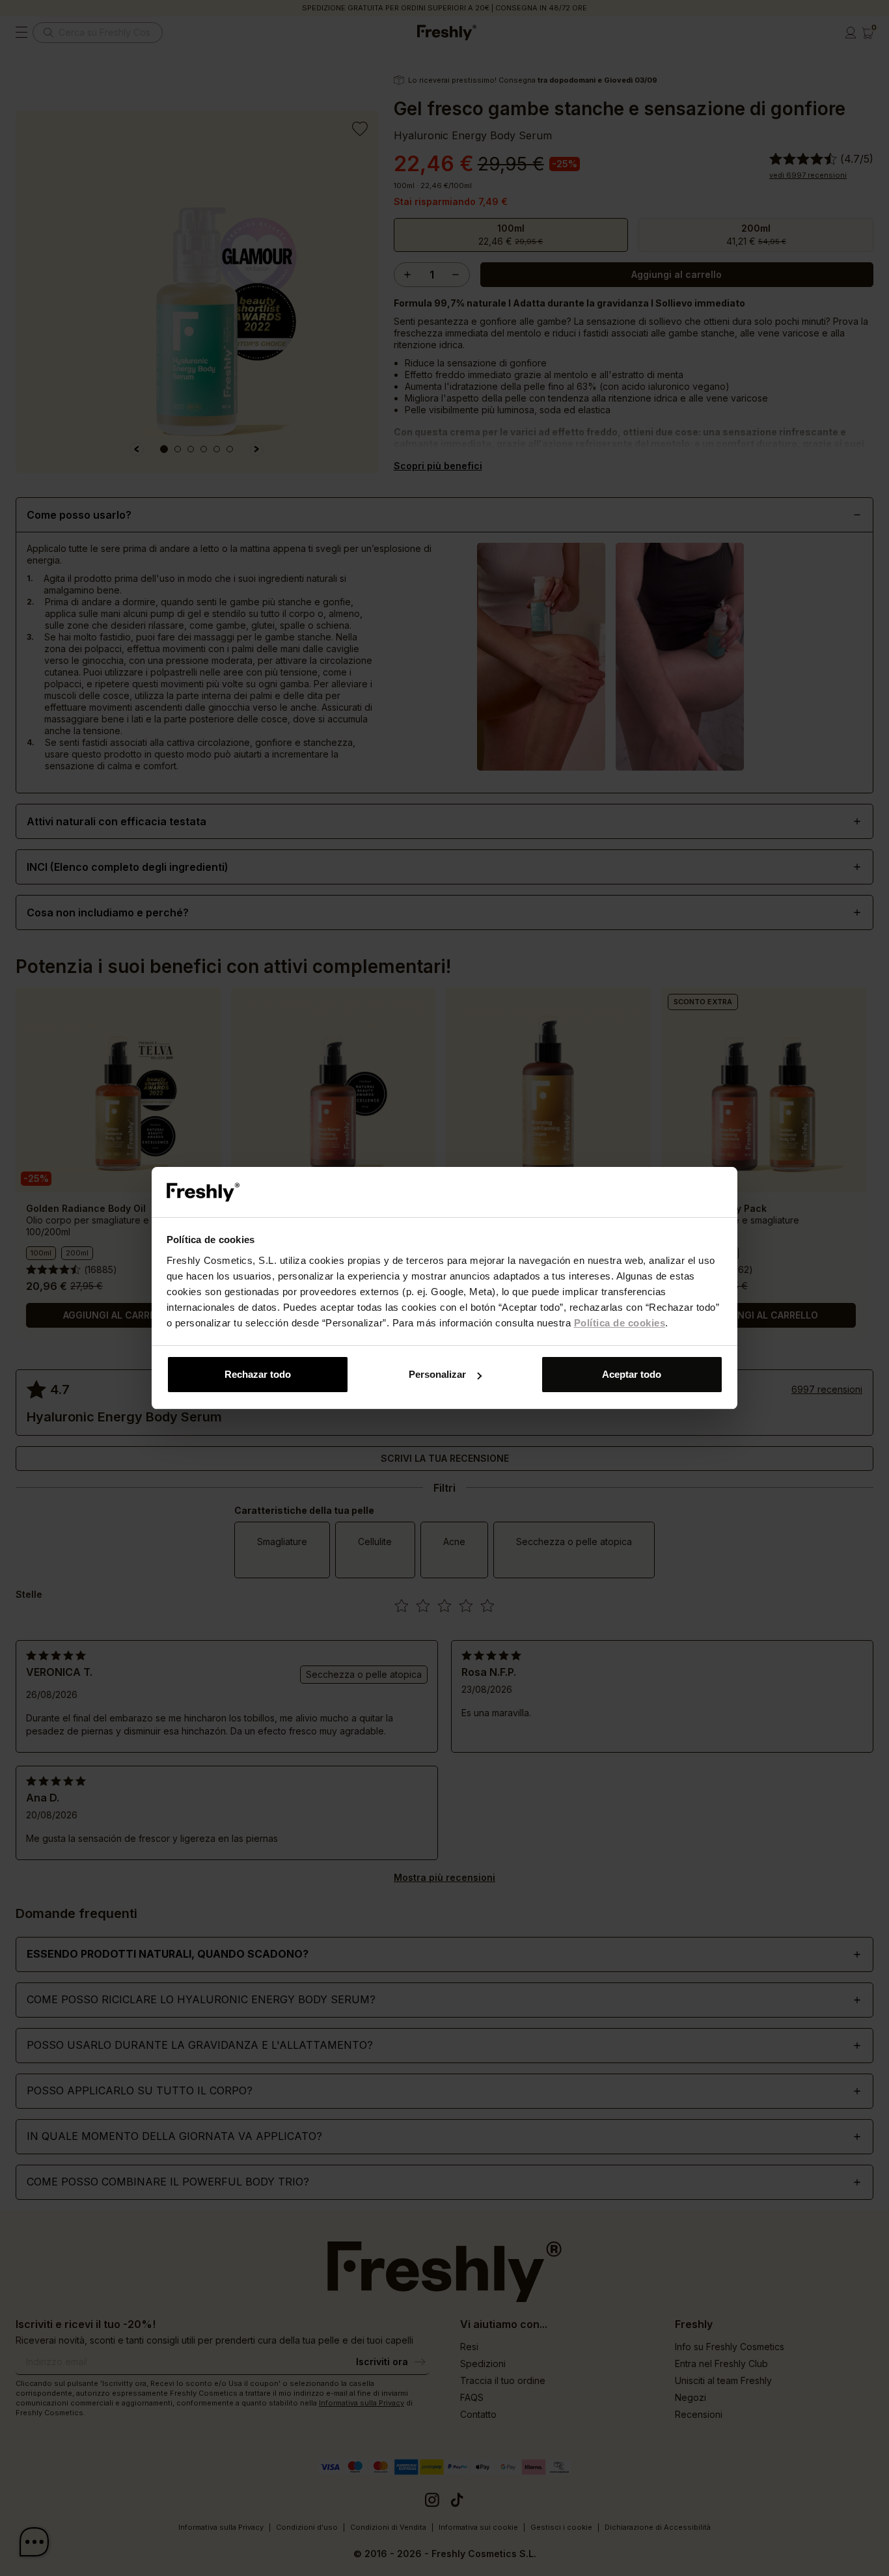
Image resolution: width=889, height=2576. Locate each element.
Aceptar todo (632, 1374)
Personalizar (437, 1374)
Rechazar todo (258, 1374)
